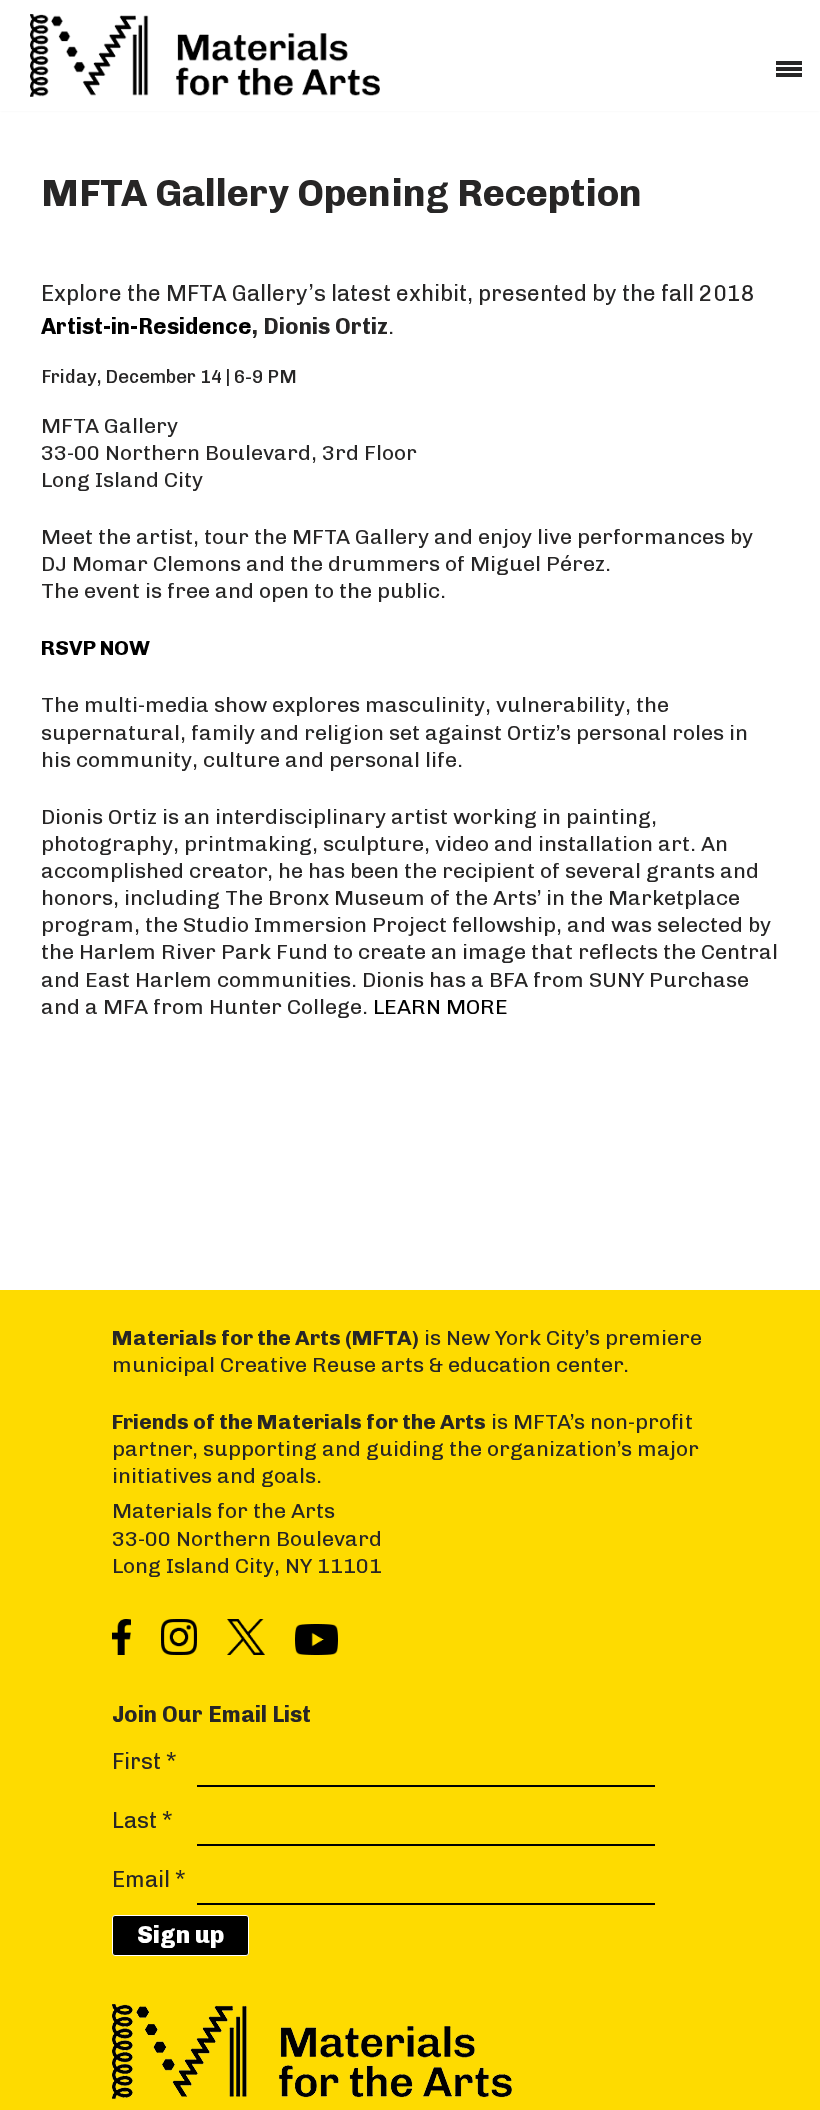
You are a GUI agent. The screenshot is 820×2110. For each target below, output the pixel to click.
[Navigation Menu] (789, 62)
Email (149, 1879)
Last (142, 1820)
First (144, 1761)
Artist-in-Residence (146, 326)
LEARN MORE (440, 1006)
